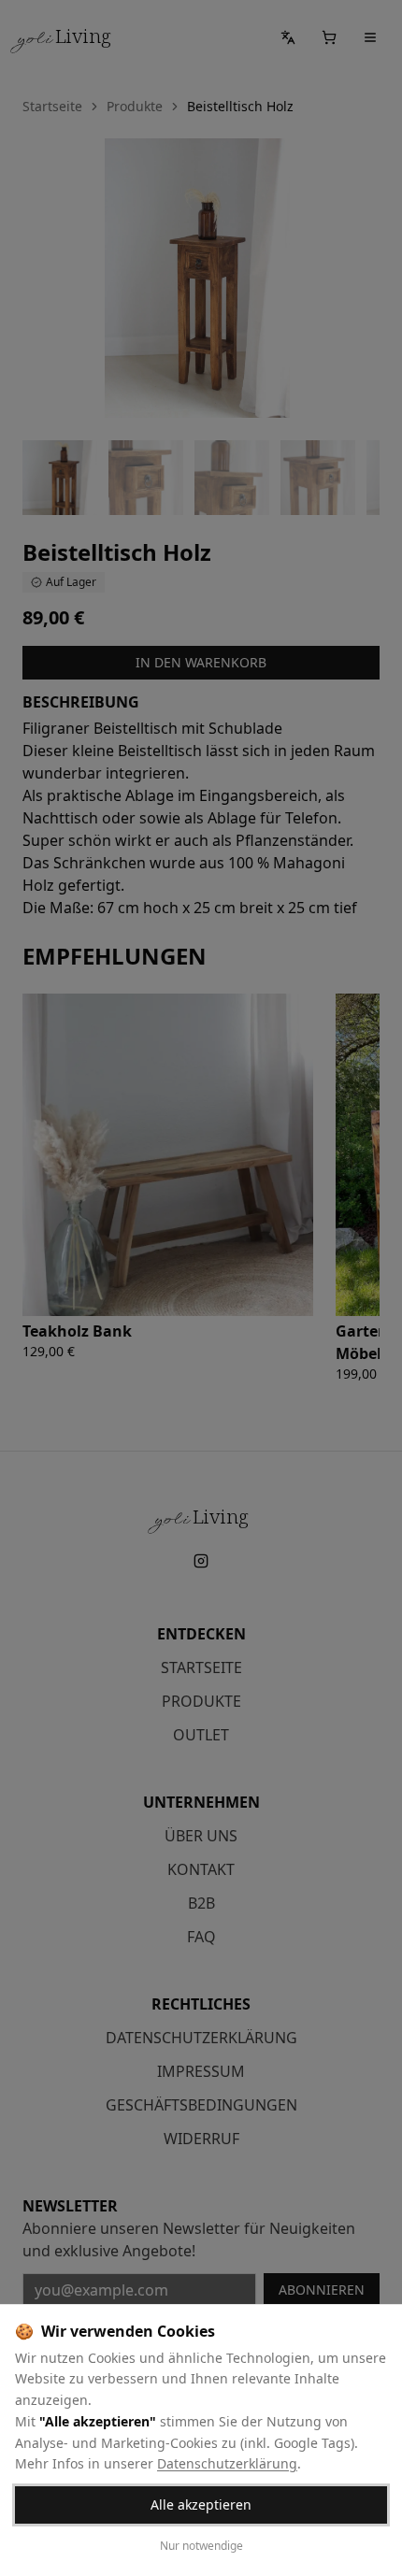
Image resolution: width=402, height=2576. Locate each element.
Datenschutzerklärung (227, 2463)
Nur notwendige (201, 2546)
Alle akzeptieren (201, 2504)
